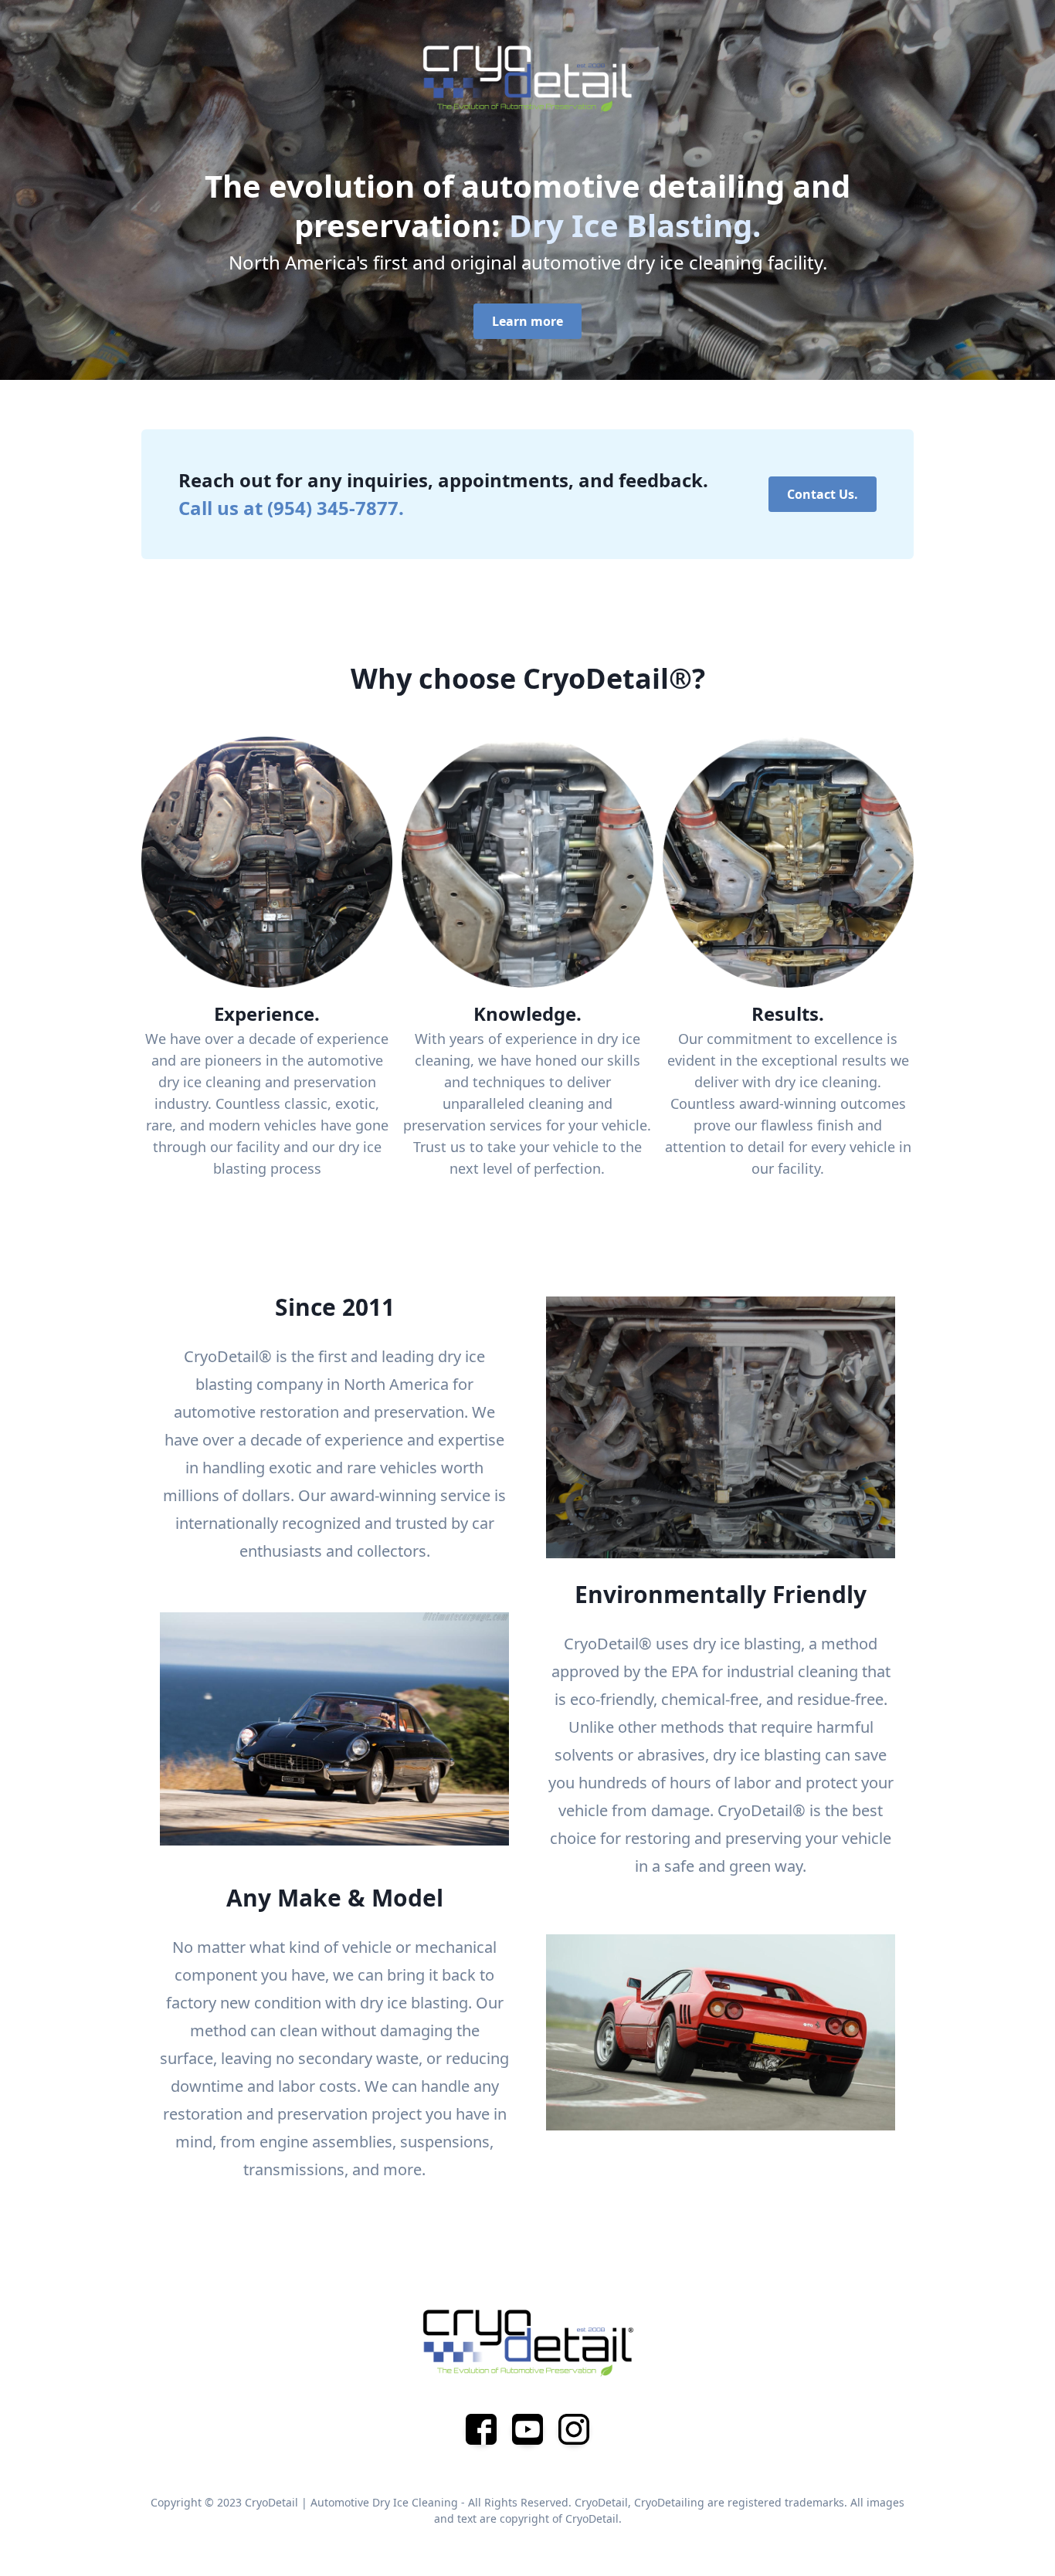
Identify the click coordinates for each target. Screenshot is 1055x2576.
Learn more (527, 321)
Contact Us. (823, 494)
